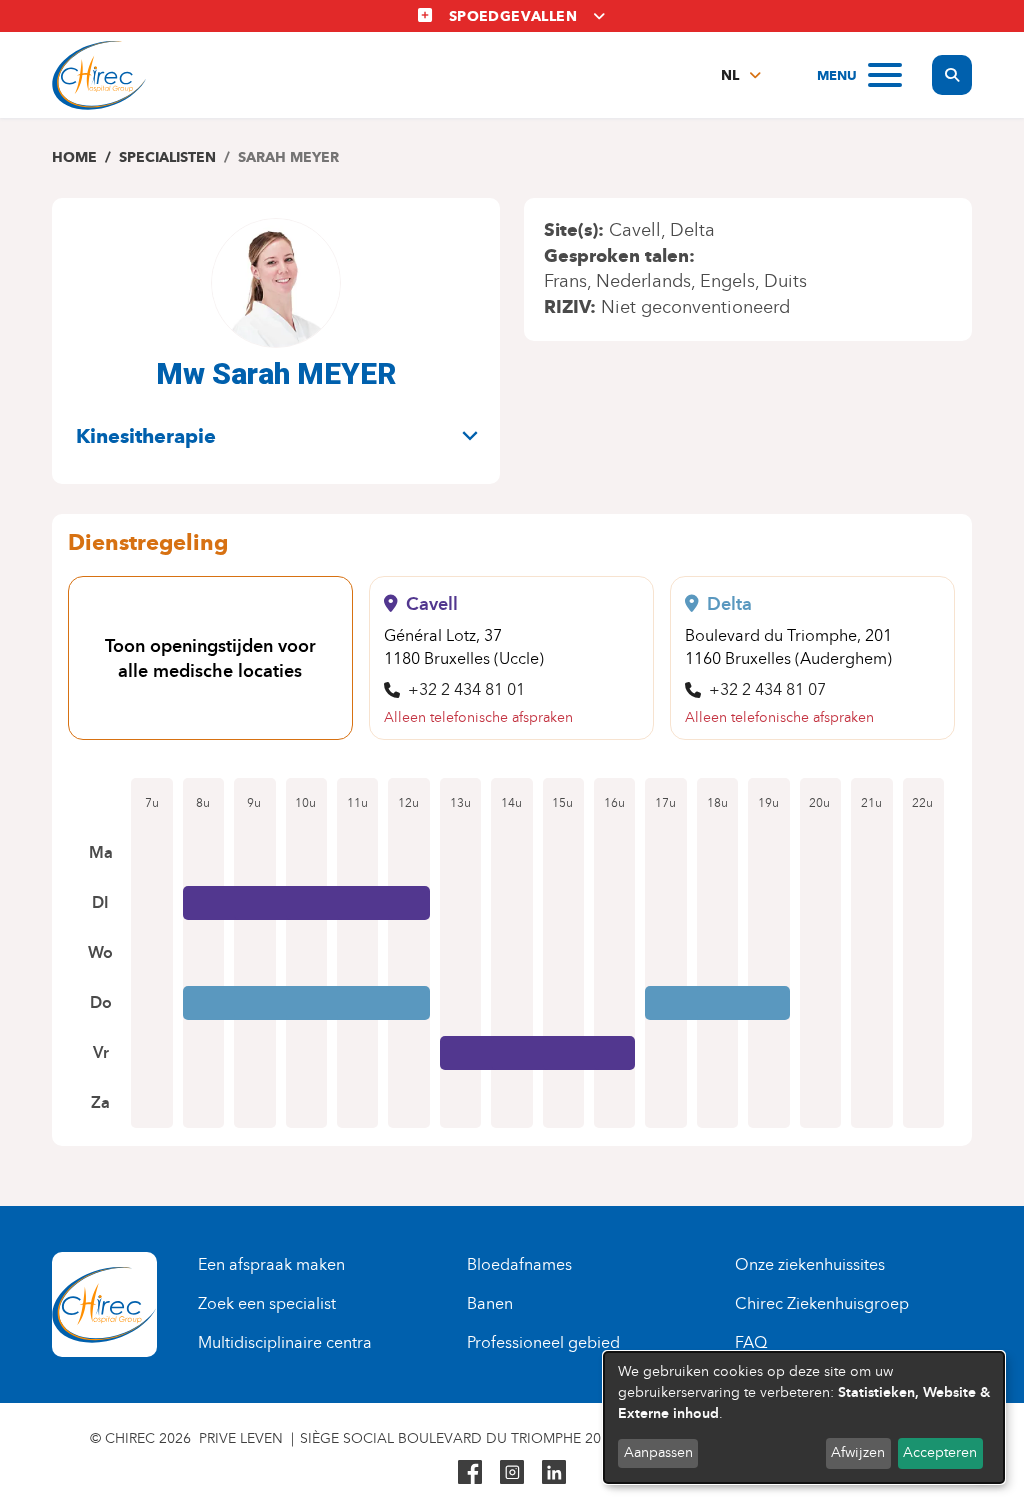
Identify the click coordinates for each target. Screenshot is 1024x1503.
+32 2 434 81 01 (466, 689)
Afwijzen (858, 1452)
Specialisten (167, 157)
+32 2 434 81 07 (767, 689)
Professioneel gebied (543, 1342)
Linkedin (554, 1472)
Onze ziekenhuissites (810, 1264)
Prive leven (241, 1438)
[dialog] (804, 1417)
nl (730, 75)
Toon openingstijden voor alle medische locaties (210, 658)
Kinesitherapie (146, 436)
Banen (490, 1303)
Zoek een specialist (267, 1303)
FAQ (751, 1342)
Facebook (470, 1472)
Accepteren (940, 1452)
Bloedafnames (519, 1264)
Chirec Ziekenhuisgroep (822, 1303)
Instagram (512, 1472)
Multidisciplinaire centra (285, 1342)
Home (74, 157)
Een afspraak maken (271, 1264)
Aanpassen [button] (658, 1452)
